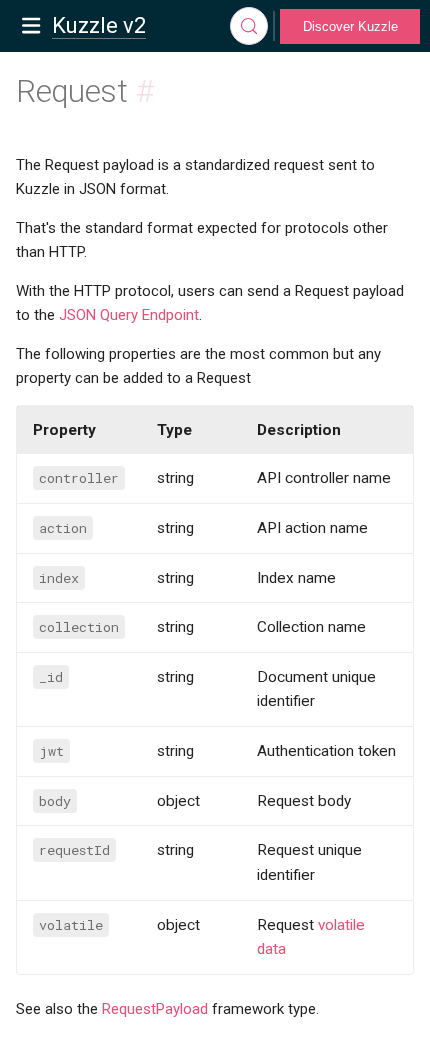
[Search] (249, 26)
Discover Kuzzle (350, 26)
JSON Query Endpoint (129, 315)
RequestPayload (155, 1009)
